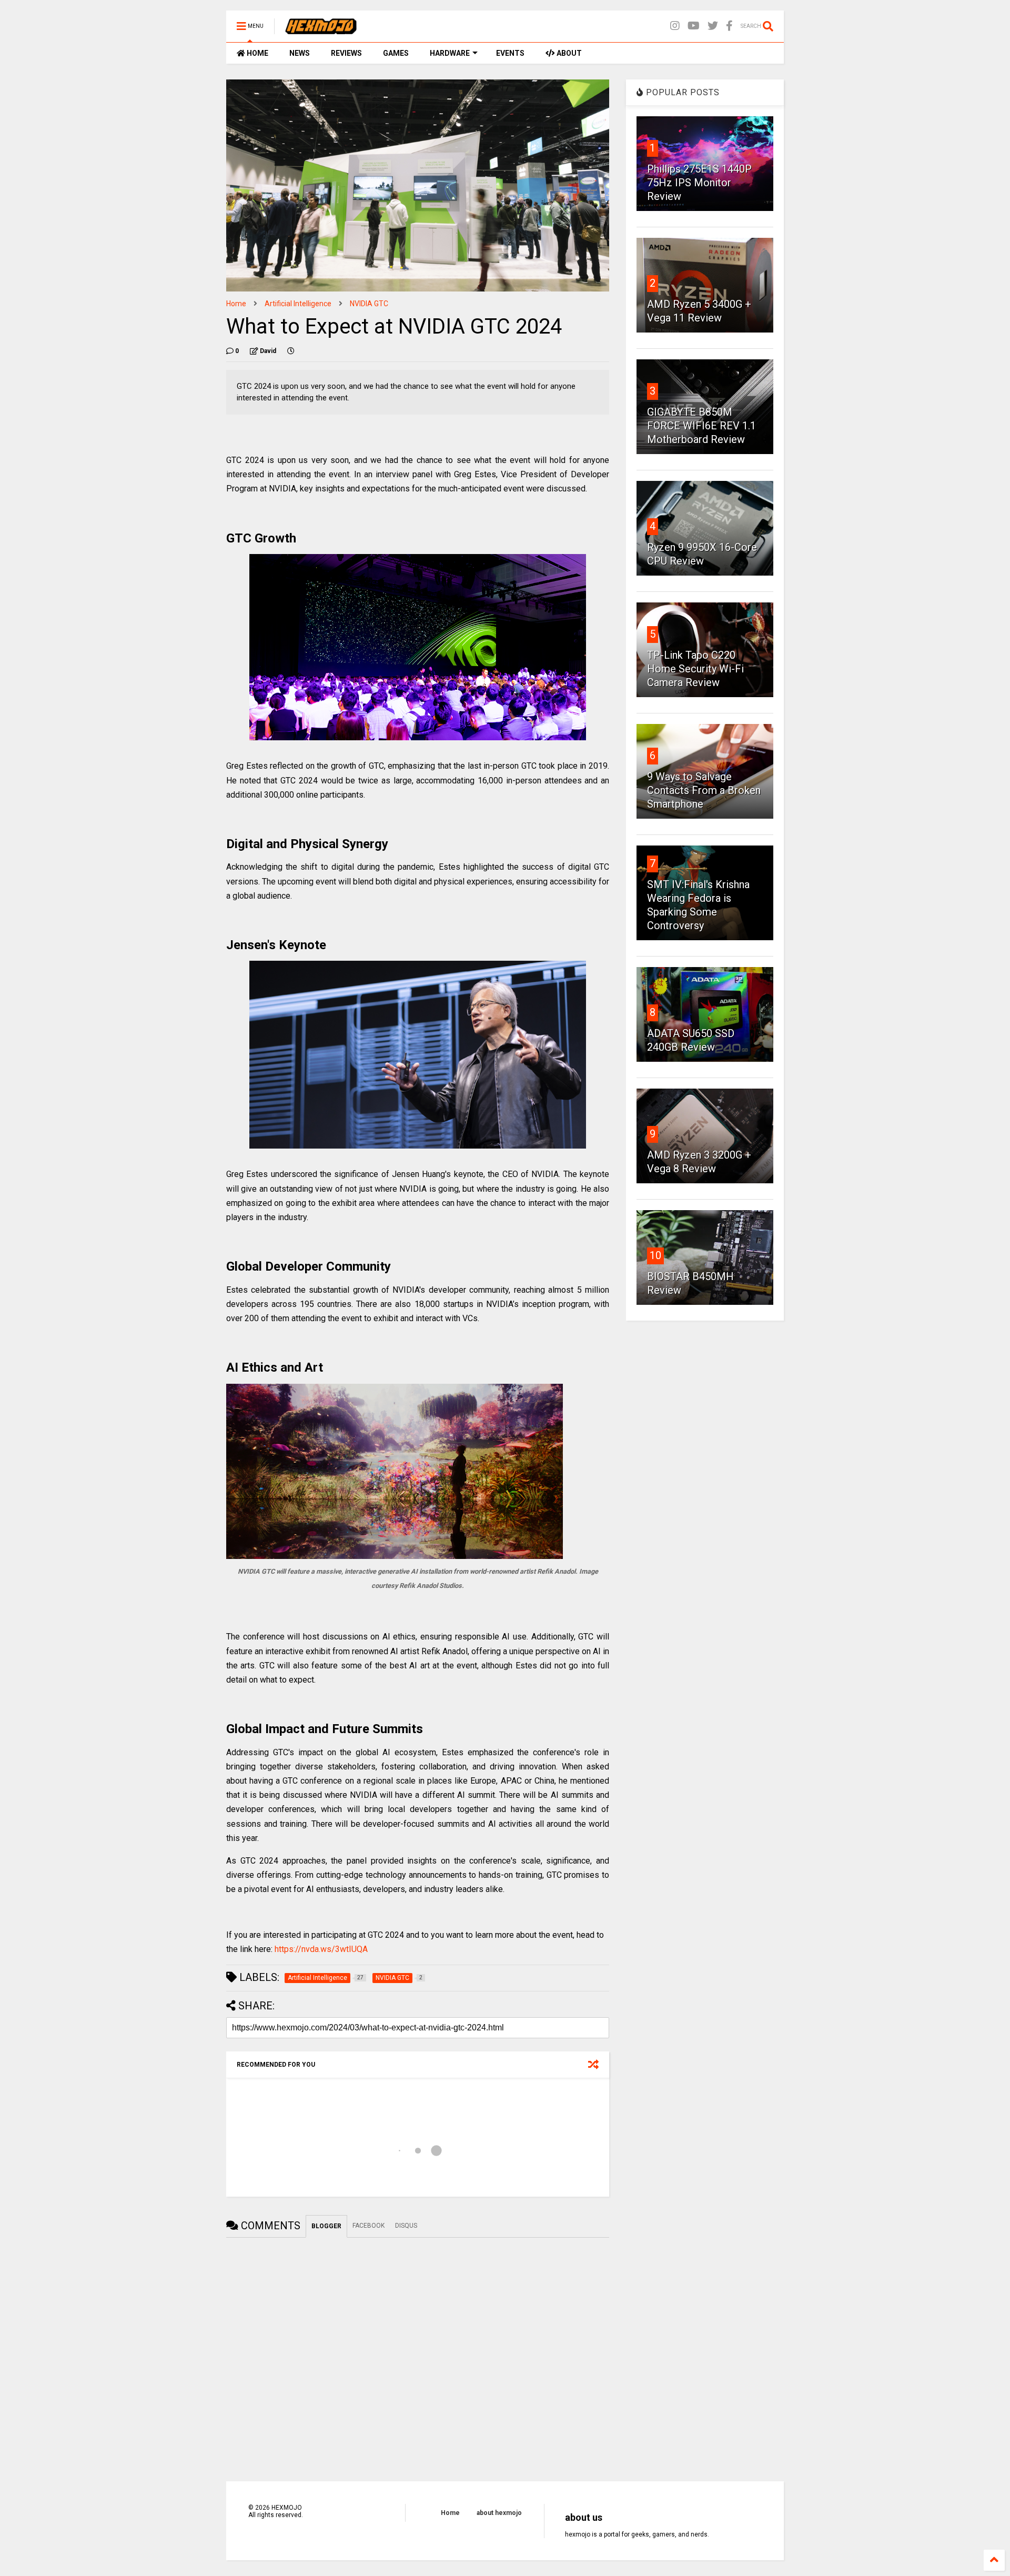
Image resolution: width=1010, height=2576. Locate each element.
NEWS (300, 53)
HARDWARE (450, 53)
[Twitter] (713, 26)
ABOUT (568, 53)
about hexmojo (499, 2513)
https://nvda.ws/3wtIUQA (321, 1949)
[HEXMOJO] (321, 29)
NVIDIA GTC (369, 304)
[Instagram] (675, 26)
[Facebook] (729, 26)
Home (236, 304)
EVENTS (510, 53)
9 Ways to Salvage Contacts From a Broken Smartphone (704, 790)
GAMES (396, 53)
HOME (257, 53)
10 (655, 1255)
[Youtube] (694, 26)
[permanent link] (291, 351)
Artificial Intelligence (298, 304)
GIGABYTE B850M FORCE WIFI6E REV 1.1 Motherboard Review (701, 426)
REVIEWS (346, 53)
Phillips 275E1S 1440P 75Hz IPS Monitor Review (699, 183)
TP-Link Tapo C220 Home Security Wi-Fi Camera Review (695, 669)
